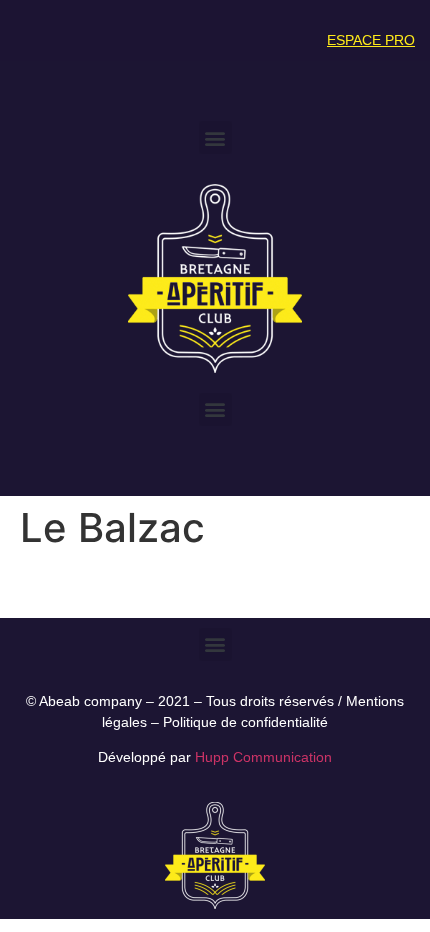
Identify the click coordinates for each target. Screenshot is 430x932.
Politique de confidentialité (245, 722)
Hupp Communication (263, 757)
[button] (215, 137)
